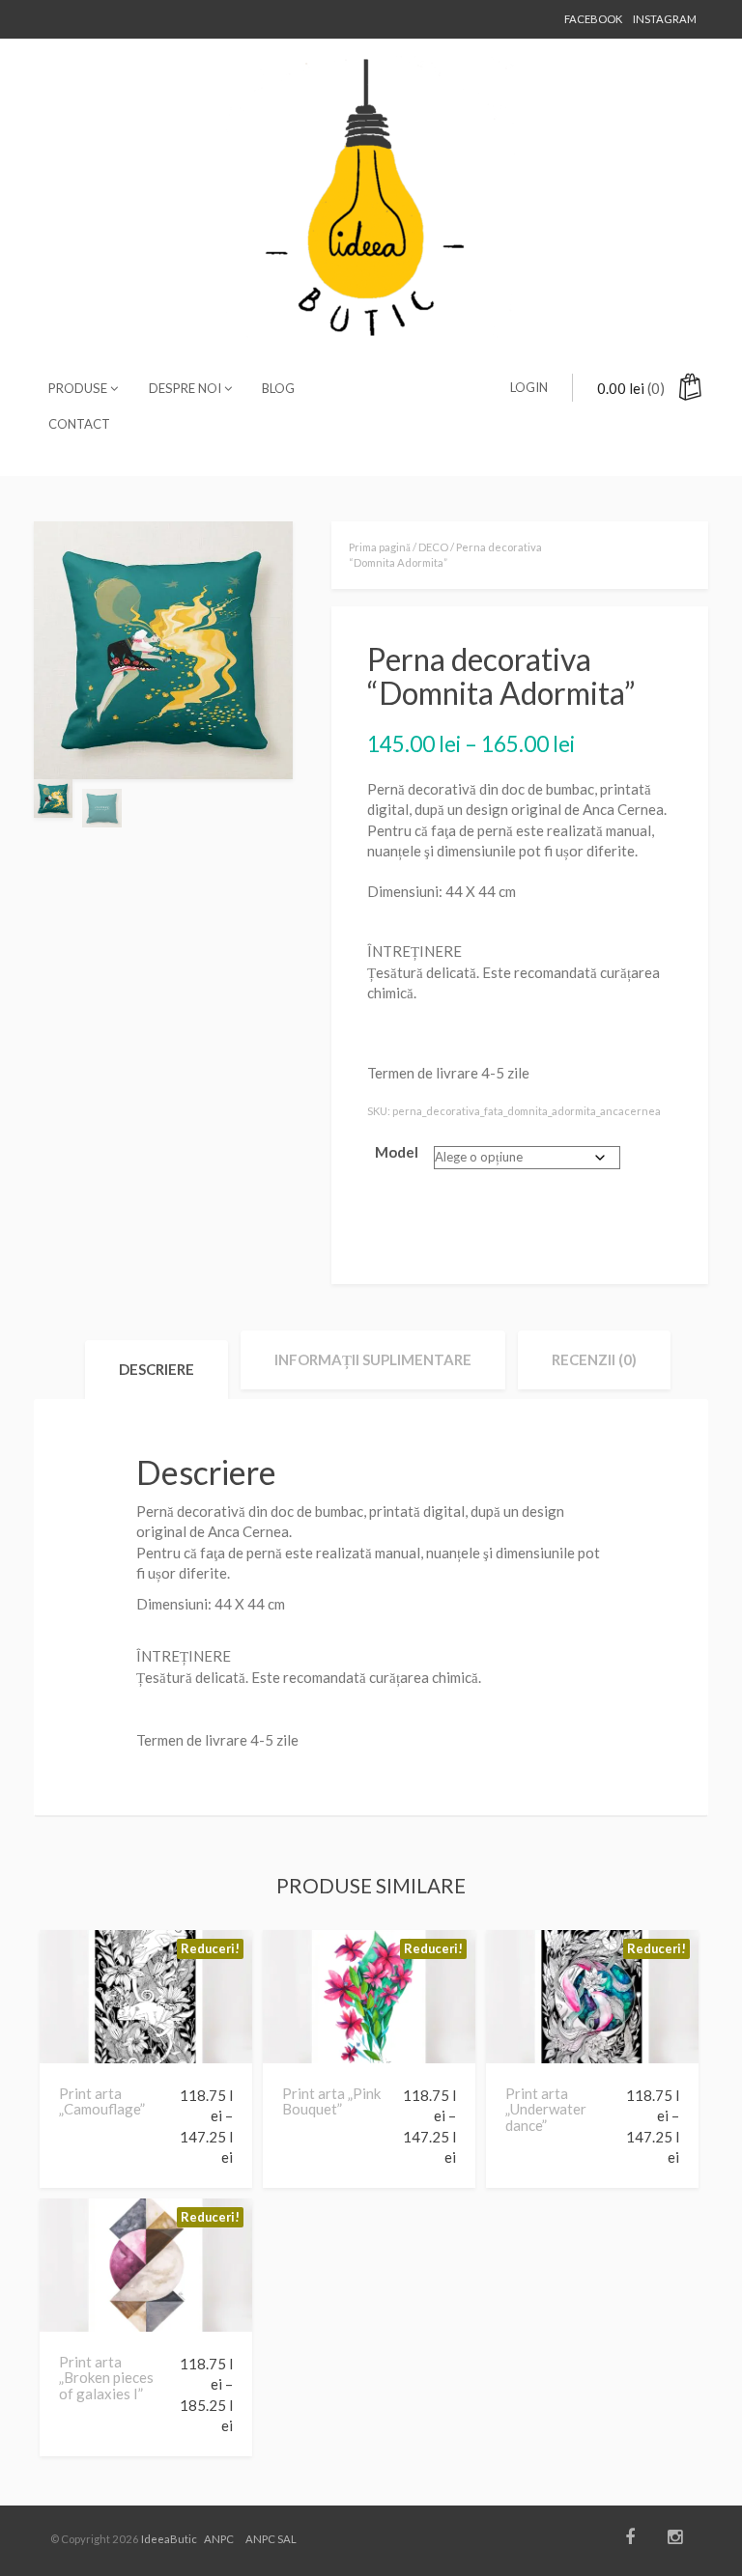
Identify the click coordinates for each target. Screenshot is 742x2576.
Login (529, 387)
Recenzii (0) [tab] (594, 1359)
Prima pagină (380, 547)
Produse (79, 388)
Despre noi (186, 388)
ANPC (219, 2539)
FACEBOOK (593, 19)
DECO (433, 547)
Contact (79, 424)
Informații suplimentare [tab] (373, 1359)
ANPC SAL (271, 2539)
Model (397, 1152)
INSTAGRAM (665, 19)
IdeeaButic (169, 2539)
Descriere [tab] (157, 1369)
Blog (278, 388)
